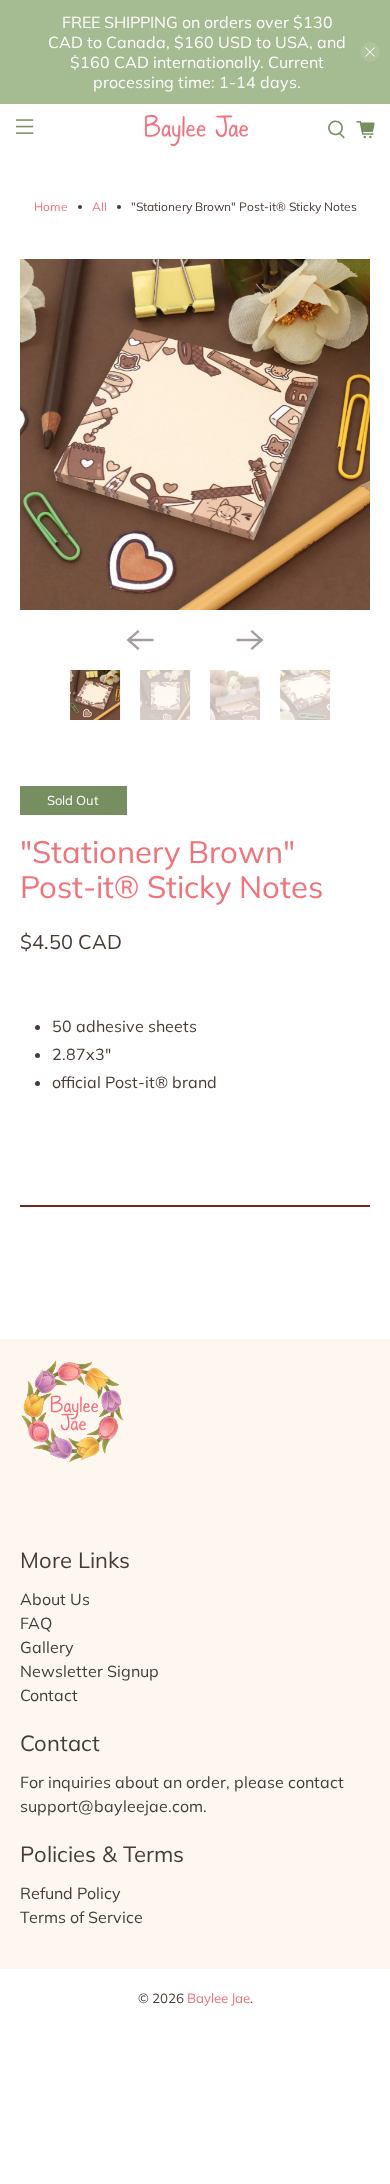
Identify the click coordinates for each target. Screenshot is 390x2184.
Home (51, 207)
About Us (55, 1599)
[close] (370, 52)
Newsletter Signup (89, 1671)
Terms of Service (81, 1917)
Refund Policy (70, 1893)
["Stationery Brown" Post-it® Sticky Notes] (195, 434)
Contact (49, 1695)
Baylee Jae (218, 1998)
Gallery (47, 1647)
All (99, 207)
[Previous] (140, 640)
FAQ (36, 1623)
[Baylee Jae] (195, 129)
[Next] (250, 640)
